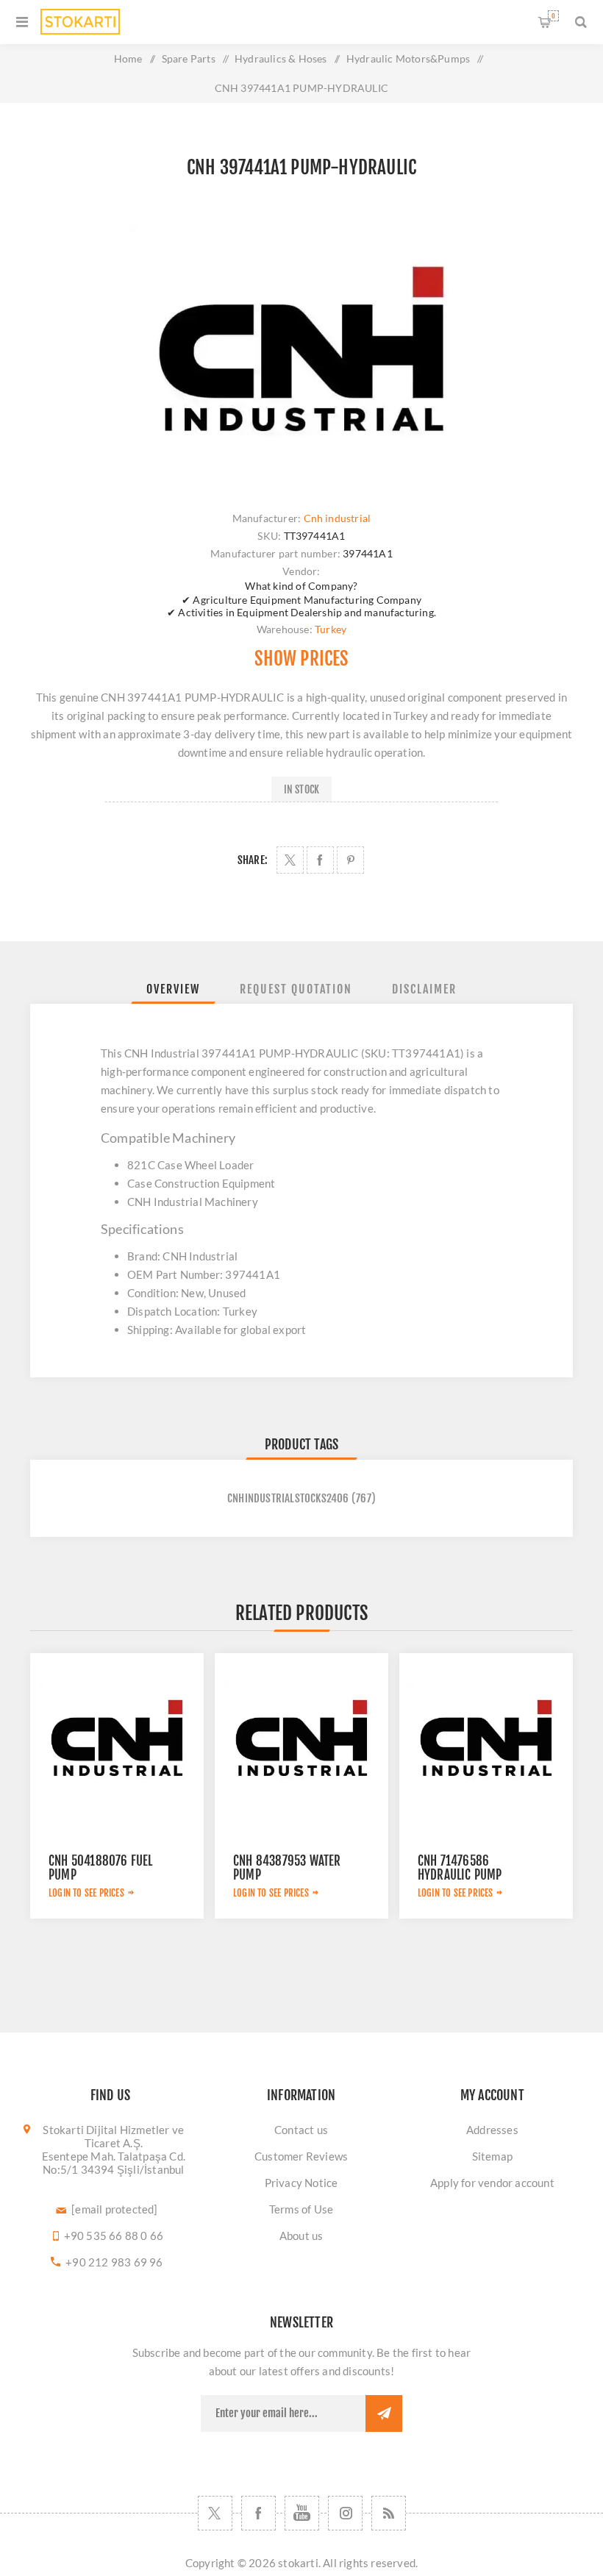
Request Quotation (296, 989)
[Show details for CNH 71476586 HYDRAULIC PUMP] (486, 1740)
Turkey (331, 629)
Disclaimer (424, 989)
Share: (253, 860)
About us (301, 2236)
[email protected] (114, 2209)
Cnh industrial (338, 518)
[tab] (173, 989)
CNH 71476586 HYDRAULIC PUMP (460, 1868)
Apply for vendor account (492, 2183)
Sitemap (492, 2156)
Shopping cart (553, 16)
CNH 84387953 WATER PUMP (287, 1868)
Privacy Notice (301, 2183)
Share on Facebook (320, 860)
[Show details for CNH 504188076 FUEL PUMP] (117, 1740)
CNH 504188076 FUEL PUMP (101, 1868)
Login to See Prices (86, 1893)
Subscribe (384, 2413)
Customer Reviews (301, 2156)
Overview (173, 989)
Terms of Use (301, 2209)
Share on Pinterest (350, 860)
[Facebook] (258, 2513)
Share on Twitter (290, 860)
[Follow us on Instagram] (345, 2513)
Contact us (301, 2130)
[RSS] (389, 2513)
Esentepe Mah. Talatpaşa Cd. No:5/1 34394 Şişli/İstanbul (114, 2163)
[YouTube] (302, 2513)
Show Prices (301, 659)
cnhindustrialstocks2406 (288, 1498)
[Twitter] (215, 2513)
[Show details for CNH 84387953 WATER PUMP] (301, 1740)
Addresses (492, 2130)
